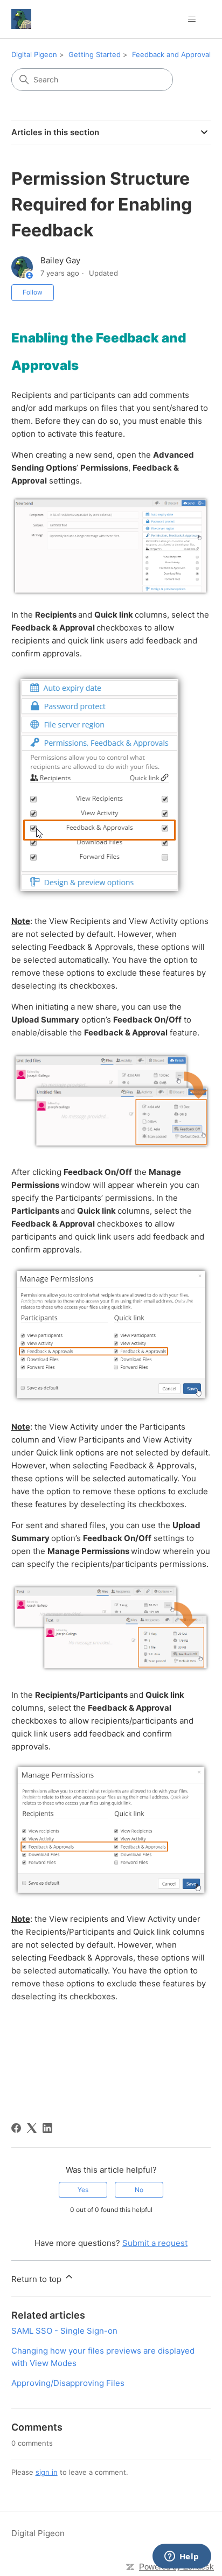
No (139, 2190)
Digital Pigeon (34, 54)
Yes (83, 2190)
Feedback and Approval (171, 54)
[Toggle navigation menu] (192, 19)
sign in (47, 2472)
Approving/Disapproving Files (68, 2383)
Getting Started (95, 54)
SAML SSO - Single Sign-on (64, 2331)
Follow (33, 292)
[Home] (21, 19)
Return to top (37, 2279)
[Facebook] (16, 2128)
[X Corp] (32, 2128)
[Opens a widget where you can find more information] (182, 2557)
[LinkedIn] (47, 2128)
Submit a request (155, 2243)
